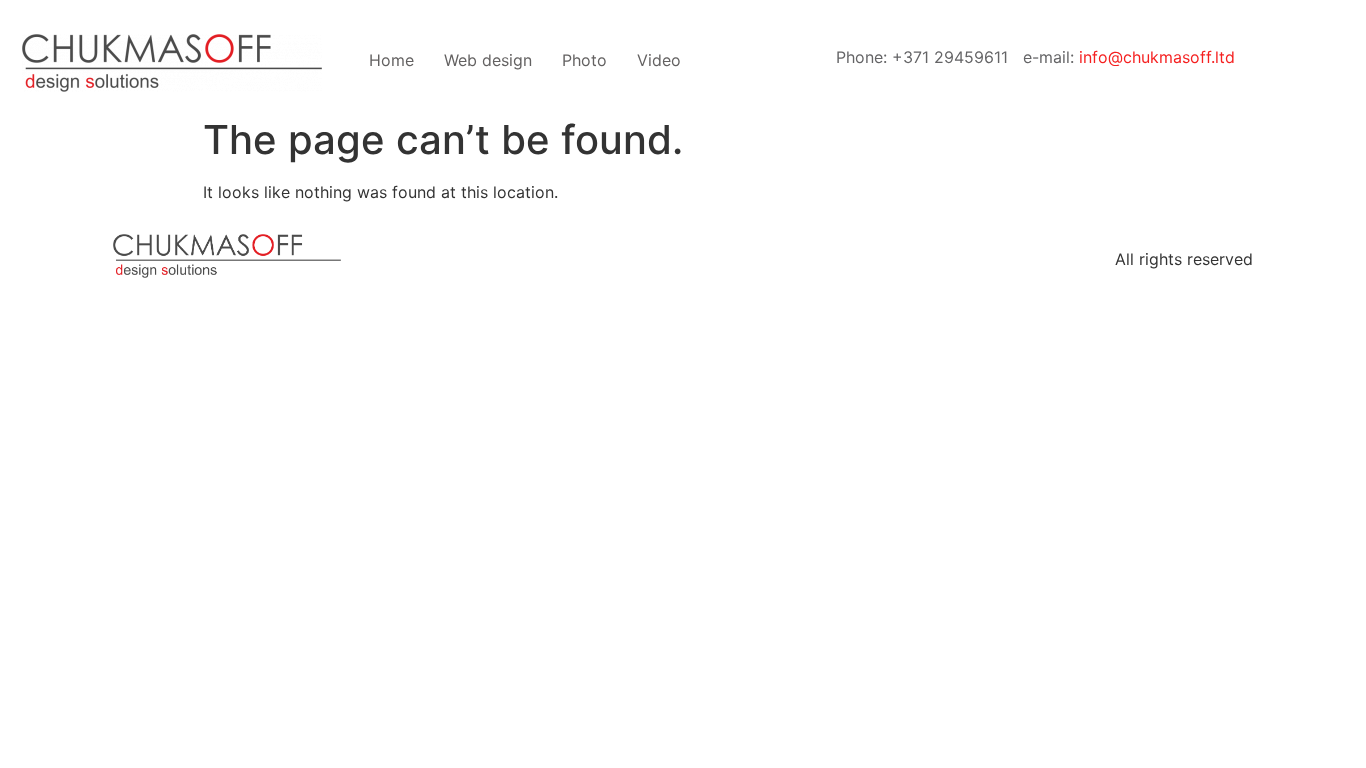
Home (391, 60)
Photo (584, 60)
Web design (488, 60)
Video (659, 60)
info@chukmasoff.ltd (1157, 57)
